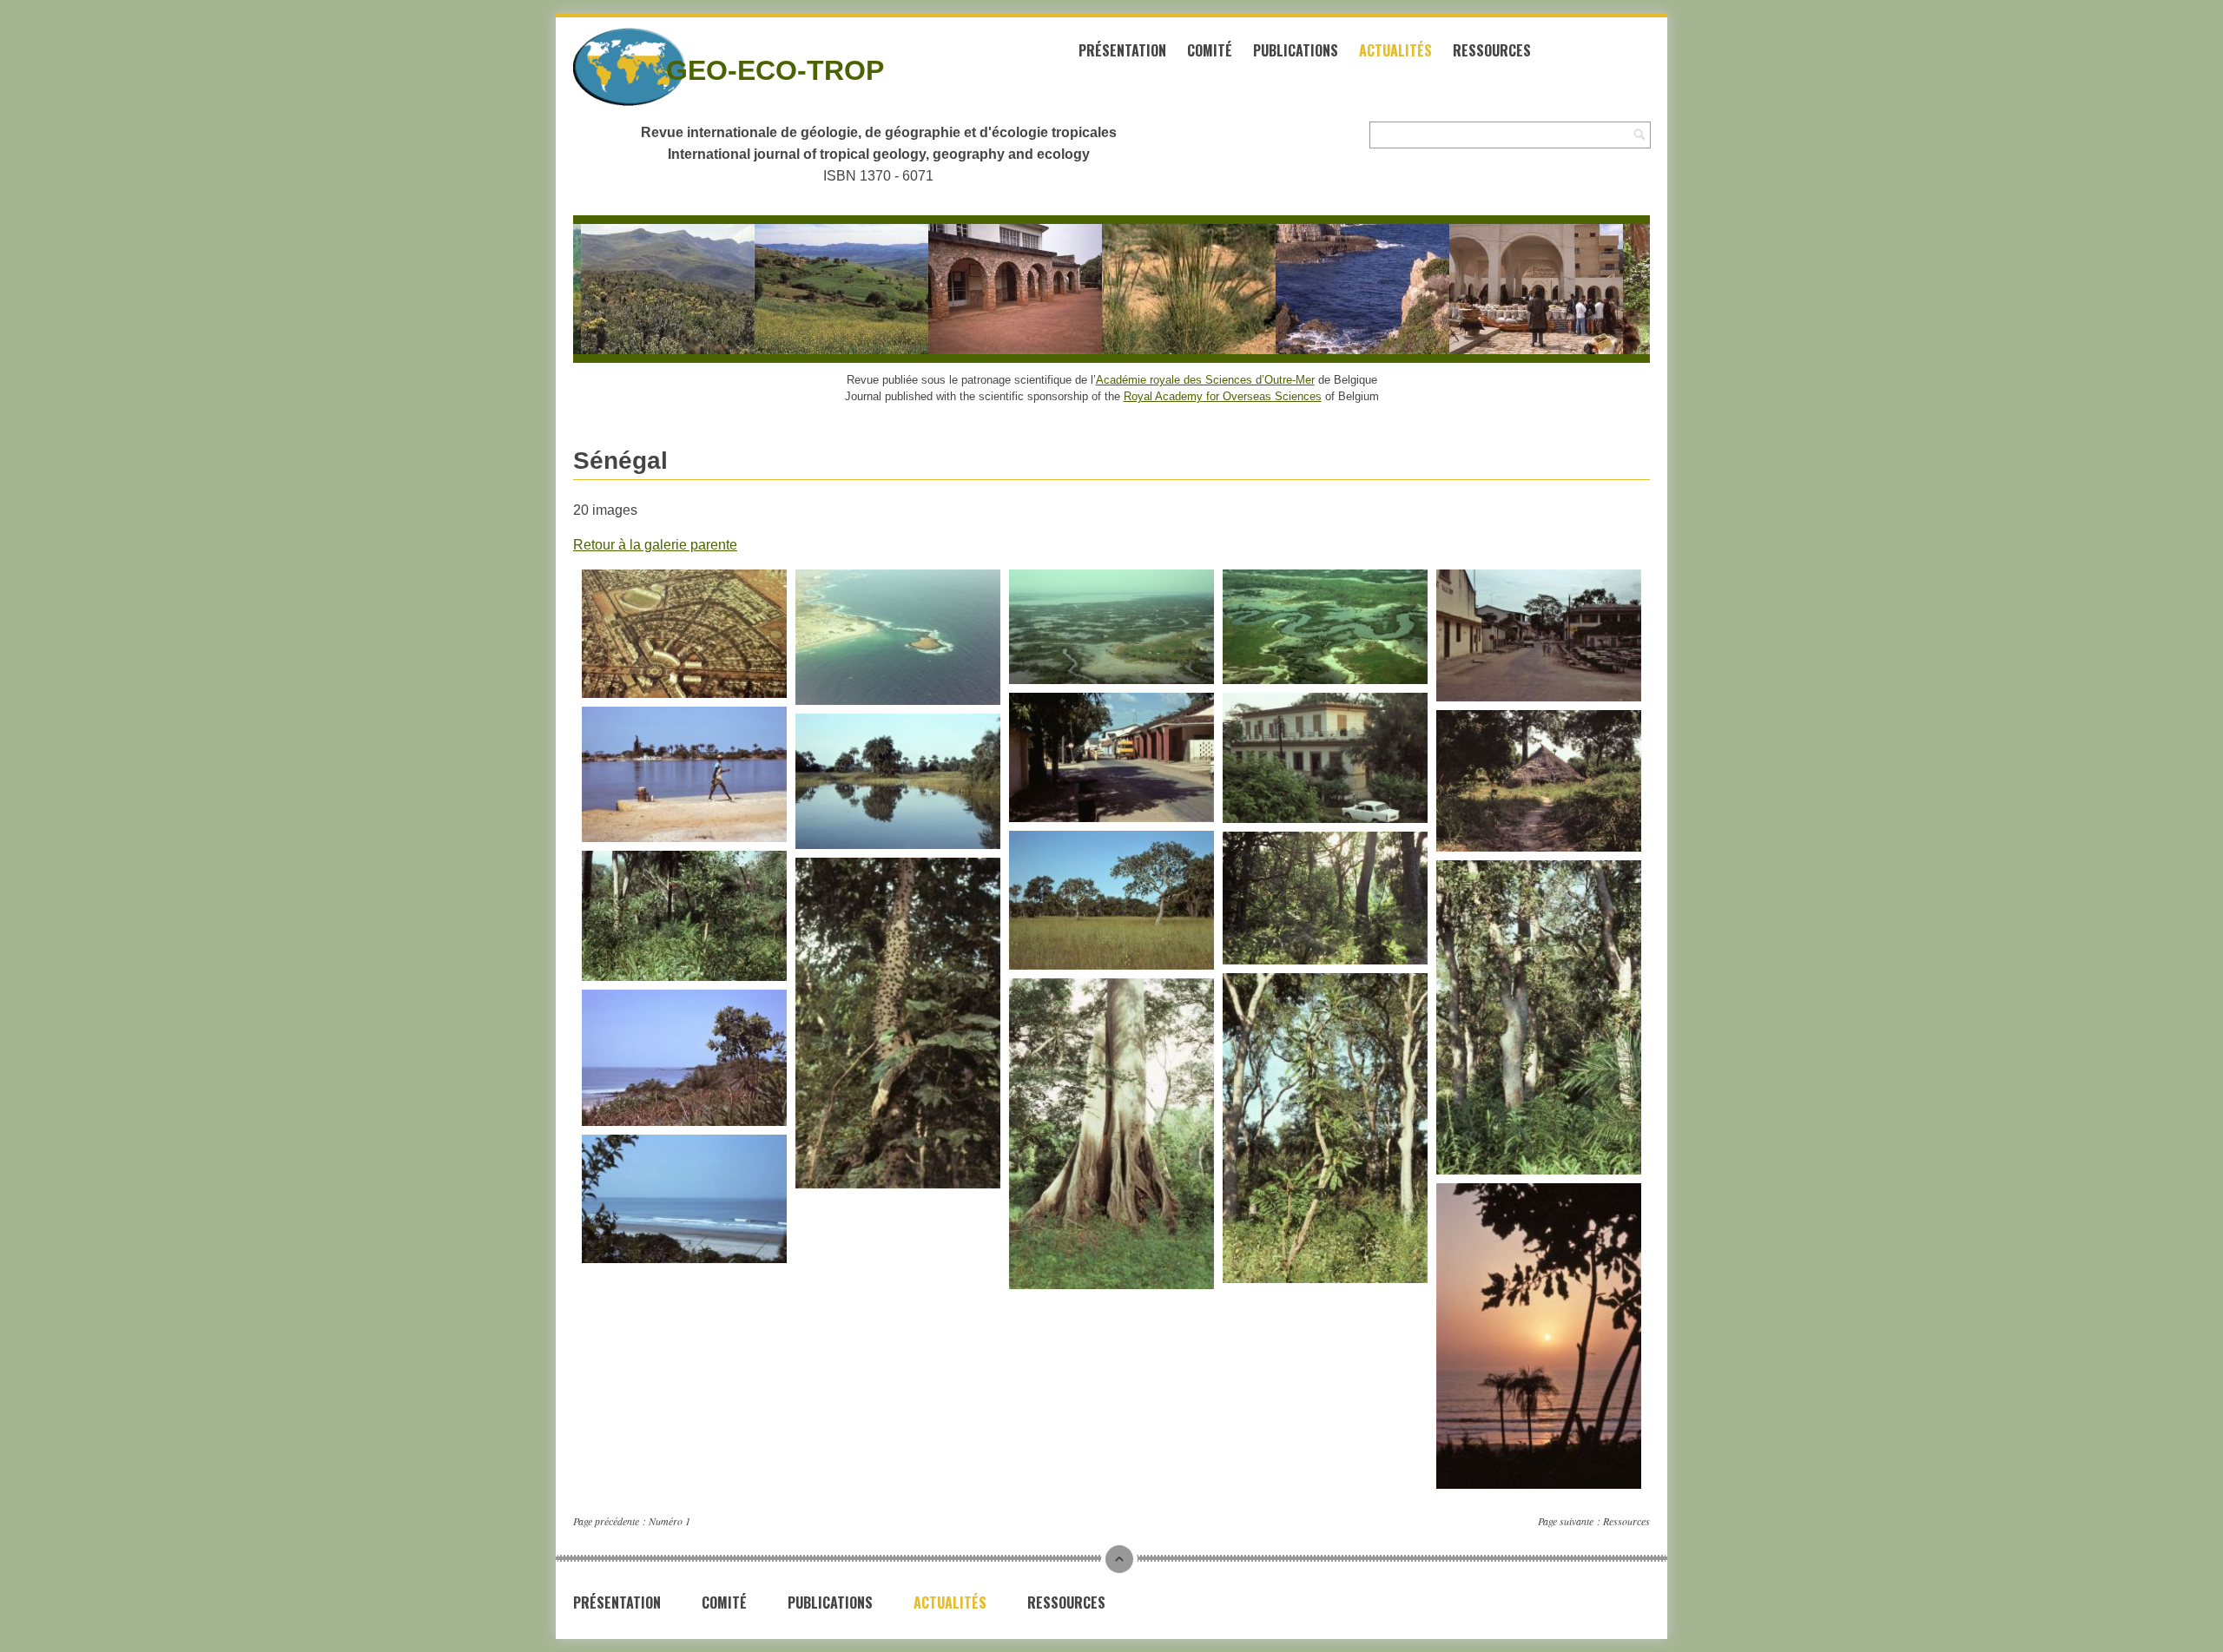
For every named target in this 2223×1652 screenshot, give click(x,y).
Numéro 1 (670, 1521)
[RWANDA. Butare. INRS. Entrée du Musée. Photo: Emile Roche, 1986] (986, 289)
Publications (1296, 50)
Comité (1210, 50)
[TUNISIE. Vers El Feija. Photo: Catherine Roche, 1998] (812, 289)
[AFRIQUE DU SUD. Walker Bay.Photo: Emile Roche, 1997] (1333, 289)
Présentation (1122, 50)
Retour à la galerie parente (655, 545)
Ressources (1492, 50)
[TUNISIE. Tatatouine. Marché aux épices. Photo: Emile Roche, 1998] (1507, 289)
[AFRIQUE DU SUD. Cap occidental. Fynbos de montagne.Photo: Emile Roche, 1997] (638, 289)
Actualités (1395, 50)
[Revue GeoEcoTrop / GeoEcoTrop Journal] (599, 67)
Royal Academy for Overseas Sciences (1223, 396)
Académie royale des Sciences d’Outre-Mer (1205, 380)
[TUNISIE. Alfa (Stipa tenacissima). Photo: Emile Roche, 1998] (1159, 289)
